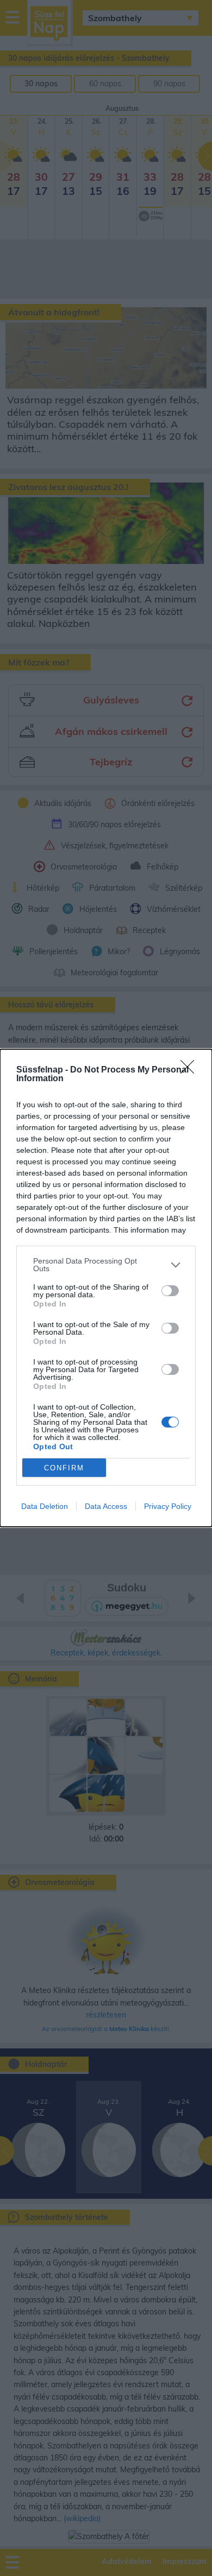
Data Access (106, 1506)
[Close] (191, 1070)
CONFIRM (64, 1468)
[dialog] (106, 1288)
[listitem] (106, 1265)
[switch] (170, 1291)
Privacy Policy (168, 1506)
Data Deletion (45, 1506)
